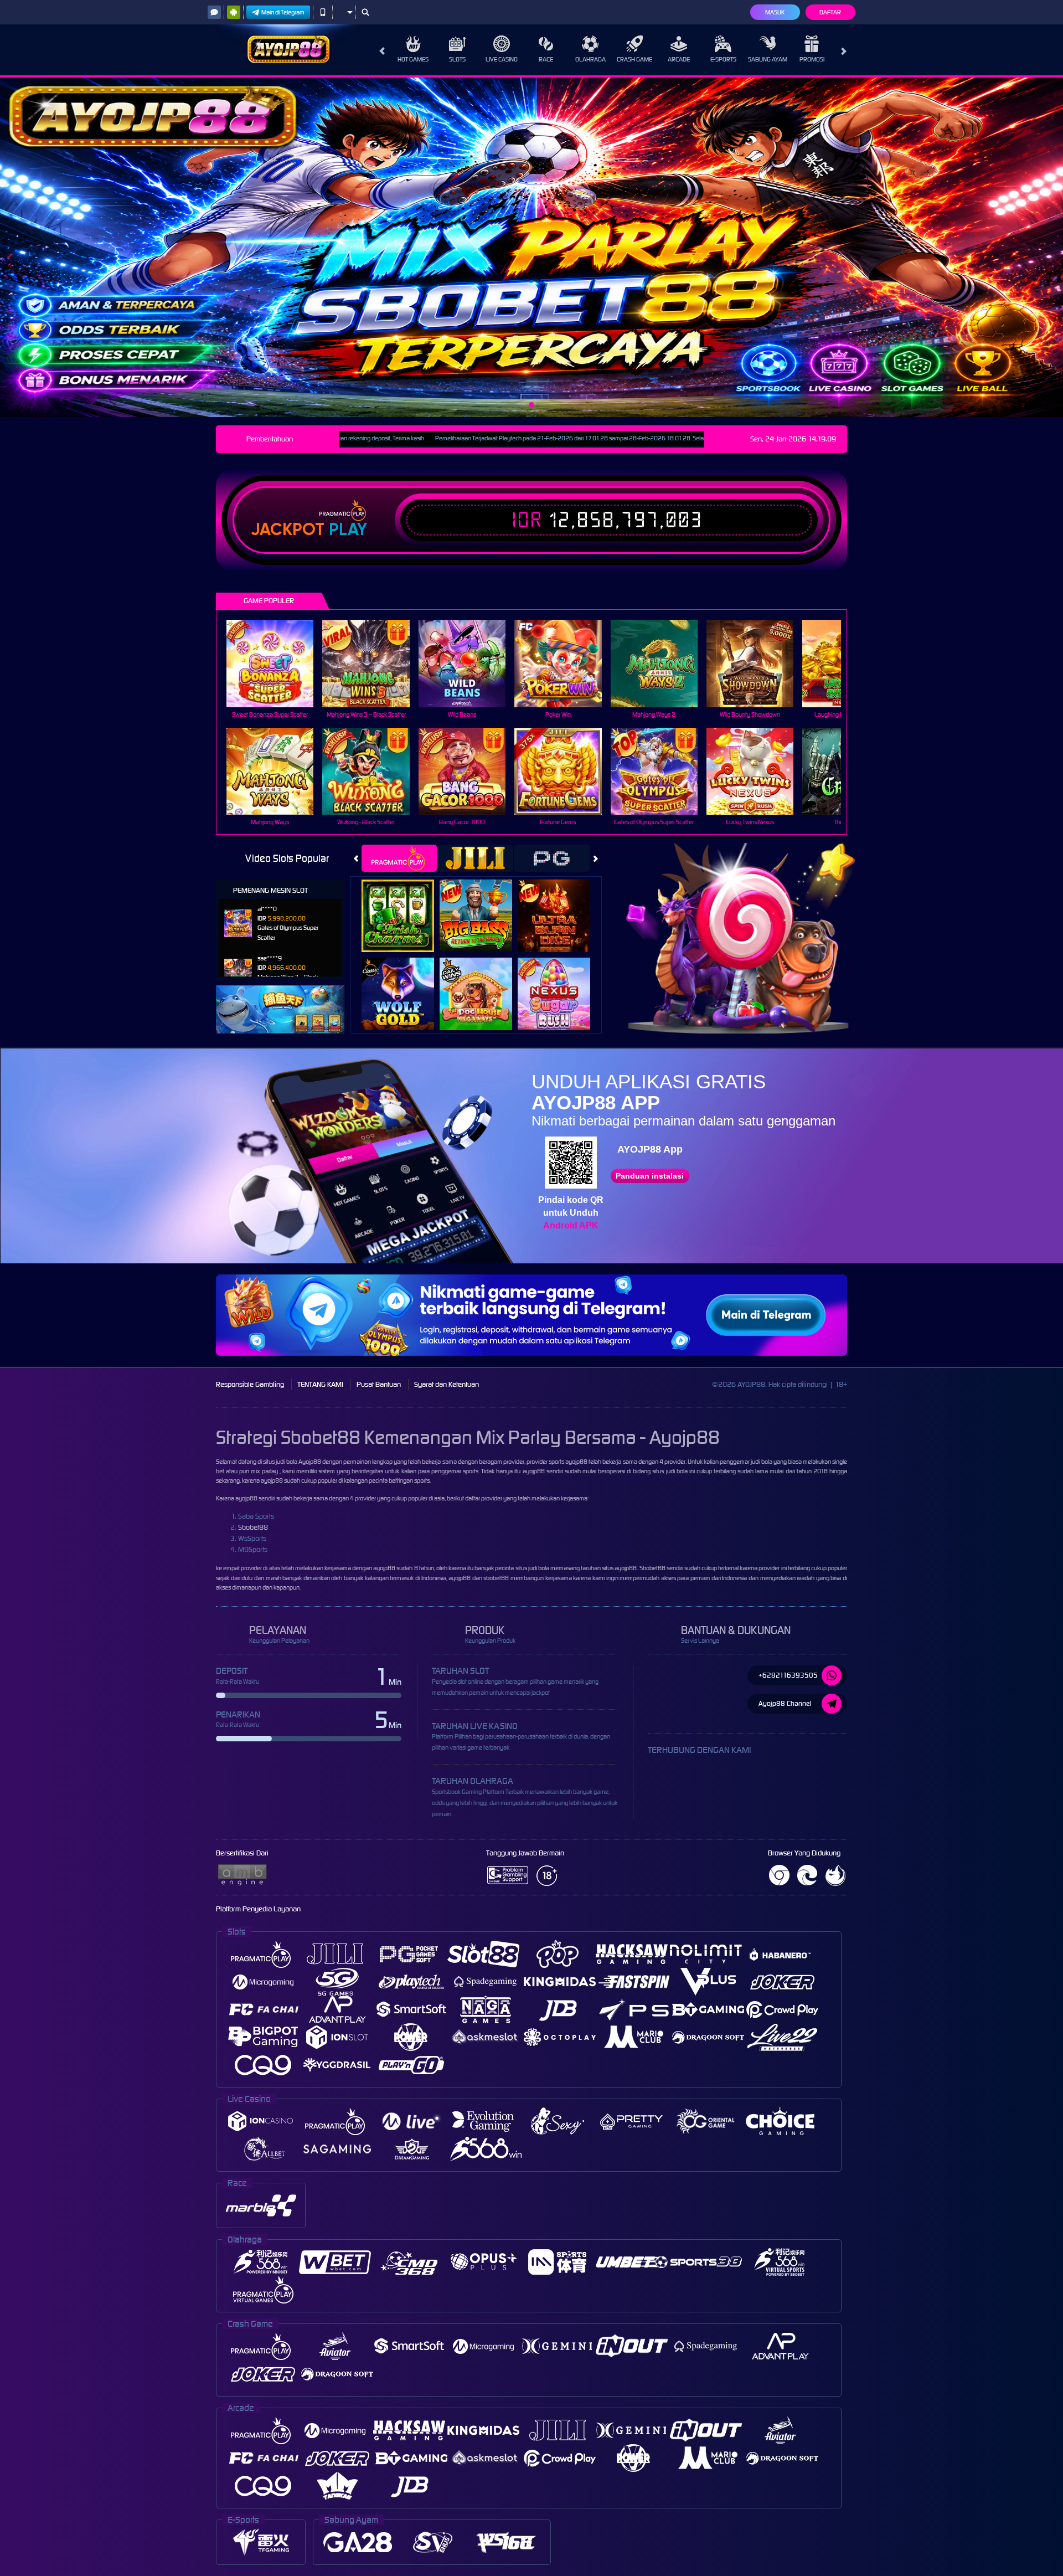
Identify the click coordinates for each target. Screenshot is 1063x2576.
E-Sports (723, 59)
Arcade (679, 59)
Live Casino (502, 59)
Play (348, 529)
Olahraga (590, 59)
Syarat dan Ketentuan (447, 1384)
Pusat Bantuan (379, 1384)
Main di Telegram (283, 12)
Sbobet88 (253, 1527)
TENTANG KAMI (320, 1384)
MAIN (277, 663)
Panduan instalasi (650, 1176)
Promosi (812, 59)
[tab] (399, 858)
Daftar (830, 12)
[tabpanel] (531, 247)
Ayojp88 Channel (785, 1703)
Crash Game (634, 59)
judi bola (761, 1462)
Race (546, 59)
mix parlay (264, 1471)
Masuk (775, 12)
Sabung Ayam (768, 59)
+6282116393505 (788, 1675)
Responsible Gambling (250, 1384)
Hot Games (413, 59)
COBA (404, 904)
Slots (457, 59)
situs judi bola (532, 1568)
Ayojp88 (310, 1462)
